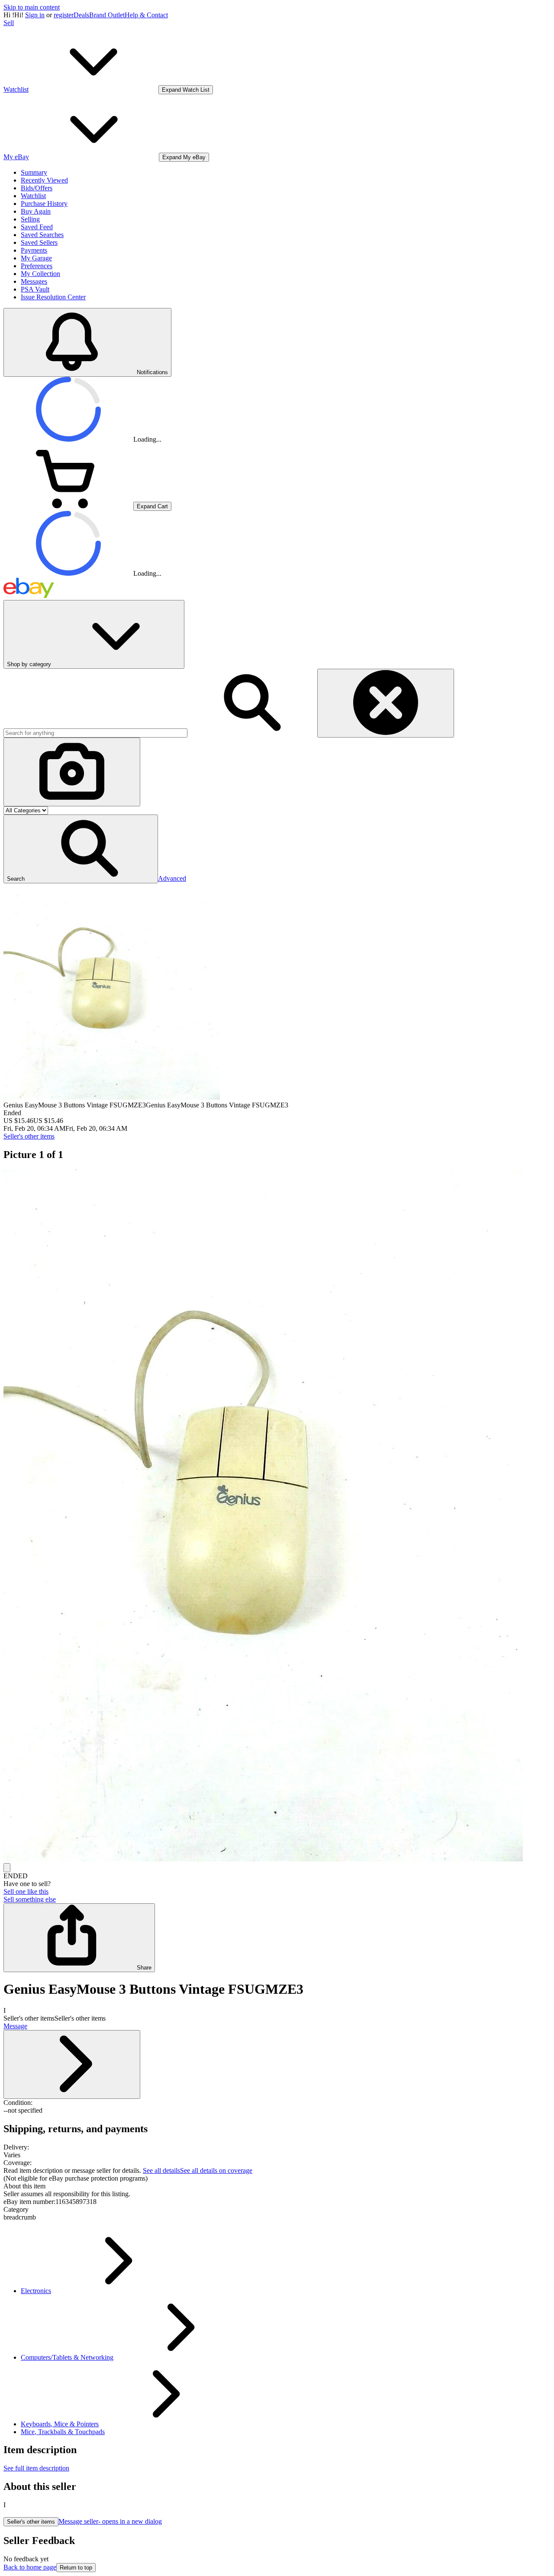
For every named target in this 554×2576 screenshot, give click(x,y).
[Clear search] (386, 703)
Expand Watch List (186, 90)
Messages (34, 281)
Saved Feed (37, 227)
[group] (277, 1516)
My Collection (40, 274)
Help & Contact (146, 15)
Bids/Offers (37, 188)
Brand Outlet (107, 15)
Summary (34, 172)
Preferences (37, 266)
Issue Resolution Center (53, 297)
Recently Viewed (44, 180)
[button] (81, 849)
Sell (9, 23)
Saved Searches (42, 235)
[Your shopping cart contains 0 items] (68, 506)
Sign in (35, 15)
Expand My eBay (184, 157)
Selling (30, 219)
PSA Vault (35, 289)
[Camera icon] (72, 772)
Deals (81, 15)
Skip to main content (32, 7)
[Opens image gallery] (7, 1868)
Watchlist (33, 196)
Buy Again (36, 211)
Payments (34, 250)
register (64, 15)
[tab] (277, 2186)
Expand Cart (152, 506)
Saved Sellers (39, 242)
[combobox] (95, 733)
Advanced (172, 878)
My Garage (36, 258)
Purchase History (44, 204)
